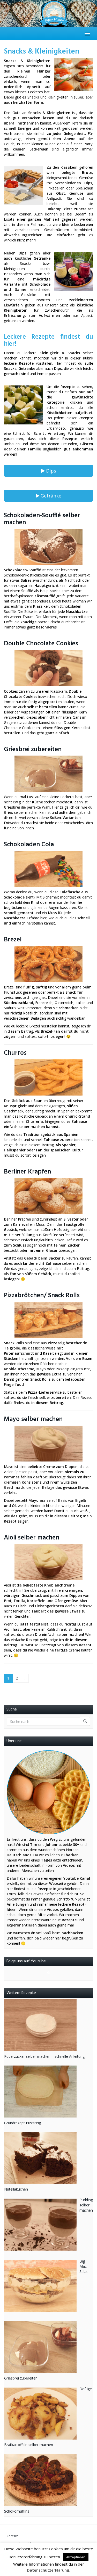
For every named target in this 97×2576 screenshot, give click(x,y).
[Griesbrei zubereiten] (48, 774)
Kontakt (12, 2536)
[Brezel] (48, 964)
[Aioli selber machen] (48, 1562)
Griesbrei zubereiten (33, 749)
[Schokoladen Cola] (48, 869)
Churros (15, 1053)
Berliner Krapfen (27, 1172)
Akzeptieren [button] (76, 2557)
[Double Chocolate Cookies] (48, 668)
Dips (50, 471)
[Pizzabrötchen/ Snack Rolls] (48, 1320)
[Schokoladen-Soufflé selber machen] (48, 547)
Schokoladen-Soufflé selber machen (42, 519)
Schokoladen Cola (29, 845)
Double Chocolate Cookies (41, 644)
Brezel (13, 940)
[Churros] (48, 1077)
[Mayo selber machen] (48, 1444)
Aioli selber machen (32, 1538)
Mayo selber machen (33, 1419)
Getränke (50, 496)
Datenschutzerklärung (48, 2570)
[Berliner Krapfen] (48, 1196)
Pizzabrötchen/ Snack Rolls (42, 1296)
